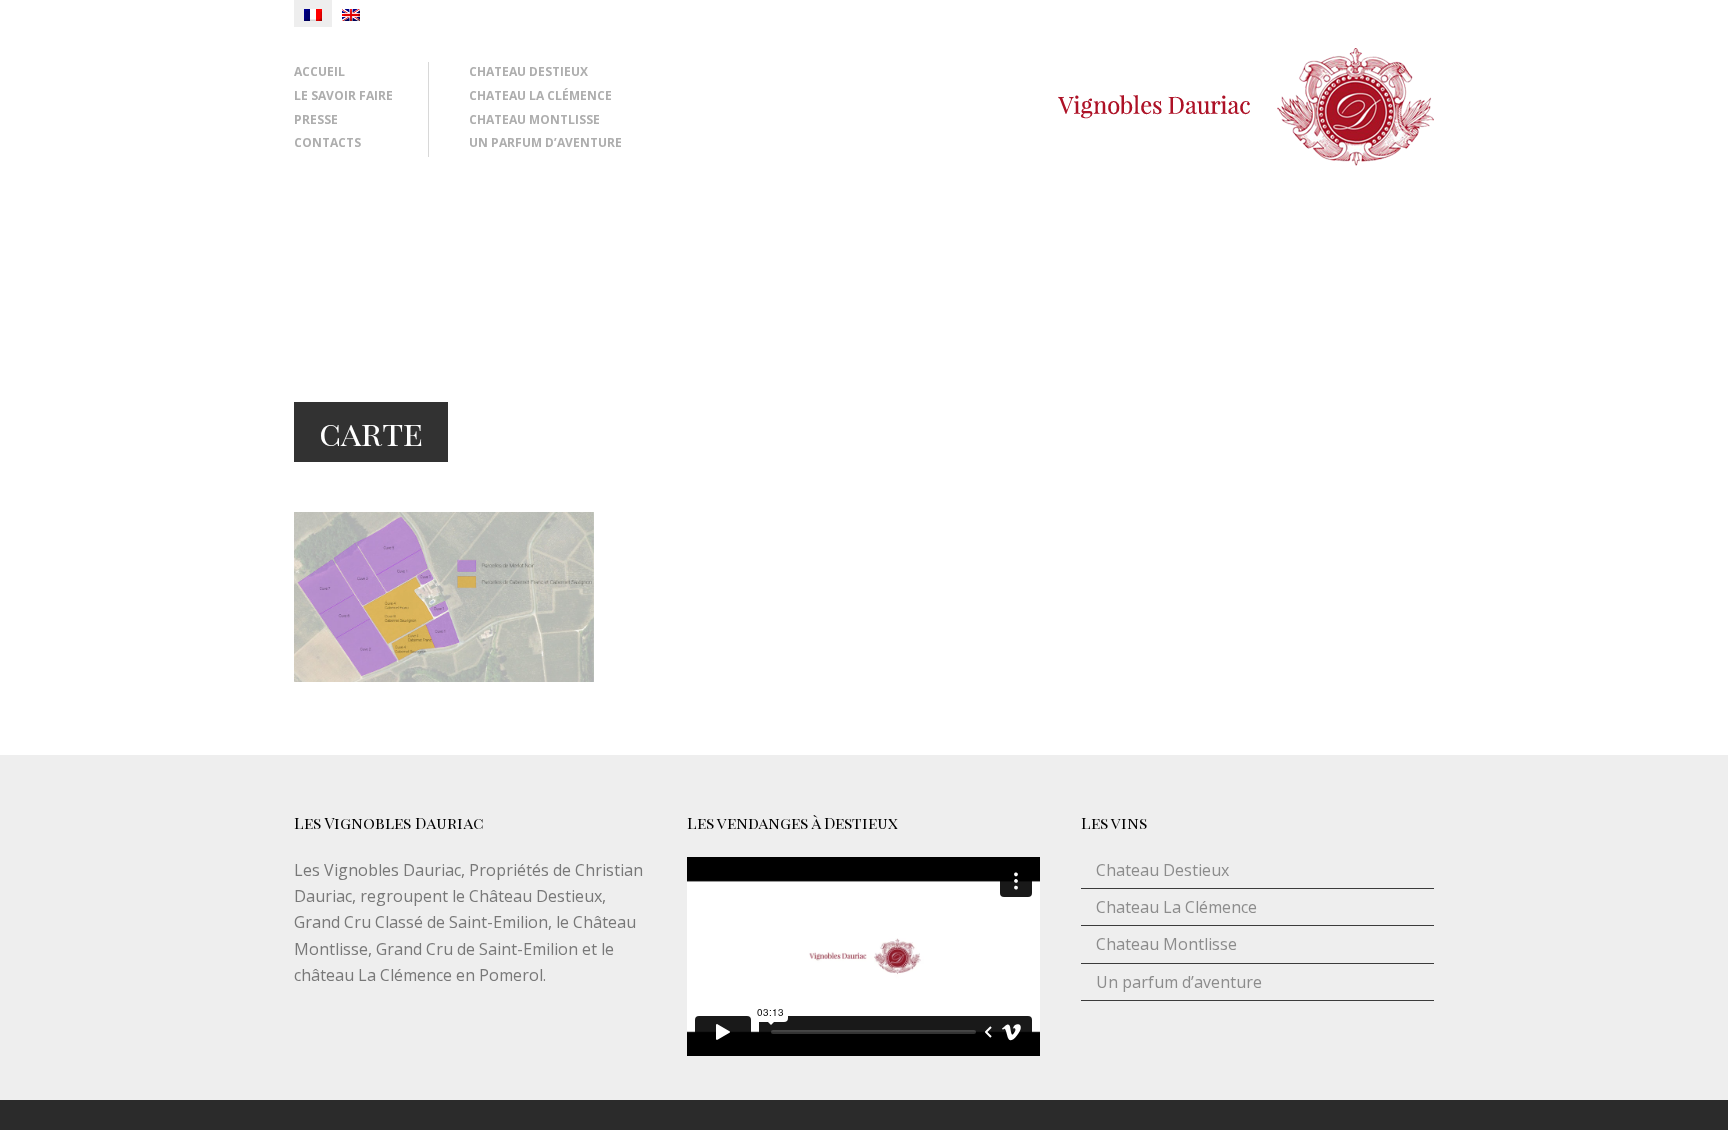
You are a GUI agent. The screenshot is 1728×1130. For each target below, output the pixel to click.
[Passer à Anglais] (351, 13)
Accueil (319, 71)
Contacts (327, 142)
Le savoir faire (343, 95)
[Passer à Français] (313, 13)
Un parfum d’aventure (545, 142)
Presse (316, 119)
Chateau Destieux (528, 71)
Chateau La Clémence (540, 95)
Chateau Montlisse (534, 119)
